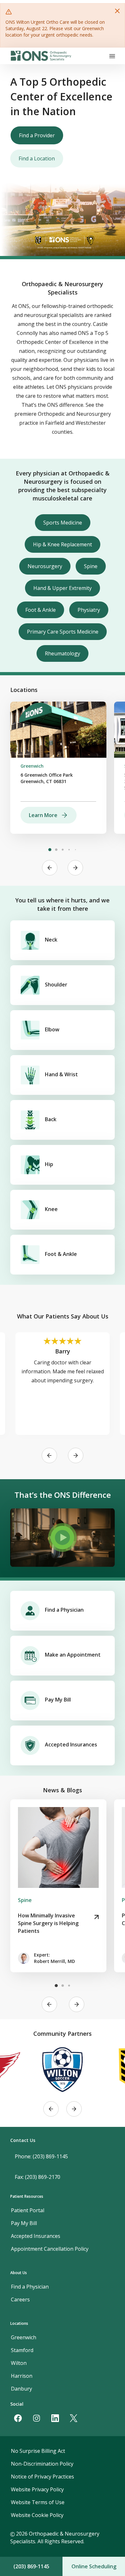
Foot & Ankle (41, 610)
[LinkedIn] (55, 2418)
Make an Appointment (73, 1655)
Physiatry (89, 610)
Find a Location (37, 158)
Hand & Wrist (61, 1074)
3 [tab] (63, 850)
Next (75, 868)
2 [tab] (56, 850)
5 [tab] (75, 850)
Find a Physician (64, 1610)
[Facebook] (18, 2418)
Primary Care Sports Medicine (63, 632)
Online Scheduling (94, 2566)
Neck (51, 940)
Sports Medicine (63, 523)
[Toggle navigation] (112, 56)
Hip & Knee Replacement (63, 544)
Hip (49, 1164)
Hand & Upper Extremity (63, 588)
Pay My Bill (58, 1700)
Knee (51, 1209)
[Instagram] (37, 2418)
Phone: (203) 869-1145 (41, 2156)
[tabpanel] (58, 768)
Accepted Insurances (71, 1744)
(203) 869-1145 (31, 2566)
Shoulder (56, 985)
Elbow (52, 1029)
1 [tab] (50, 850)
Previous (50, 868)
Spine (91, 566)
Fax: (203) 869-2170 (37, 2177)
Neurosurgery (45, 566)
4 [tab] (69, 850)
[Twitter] (74, 2418)
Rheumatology (63, 653)
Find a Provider (37, 135)
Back (51, 1119)
